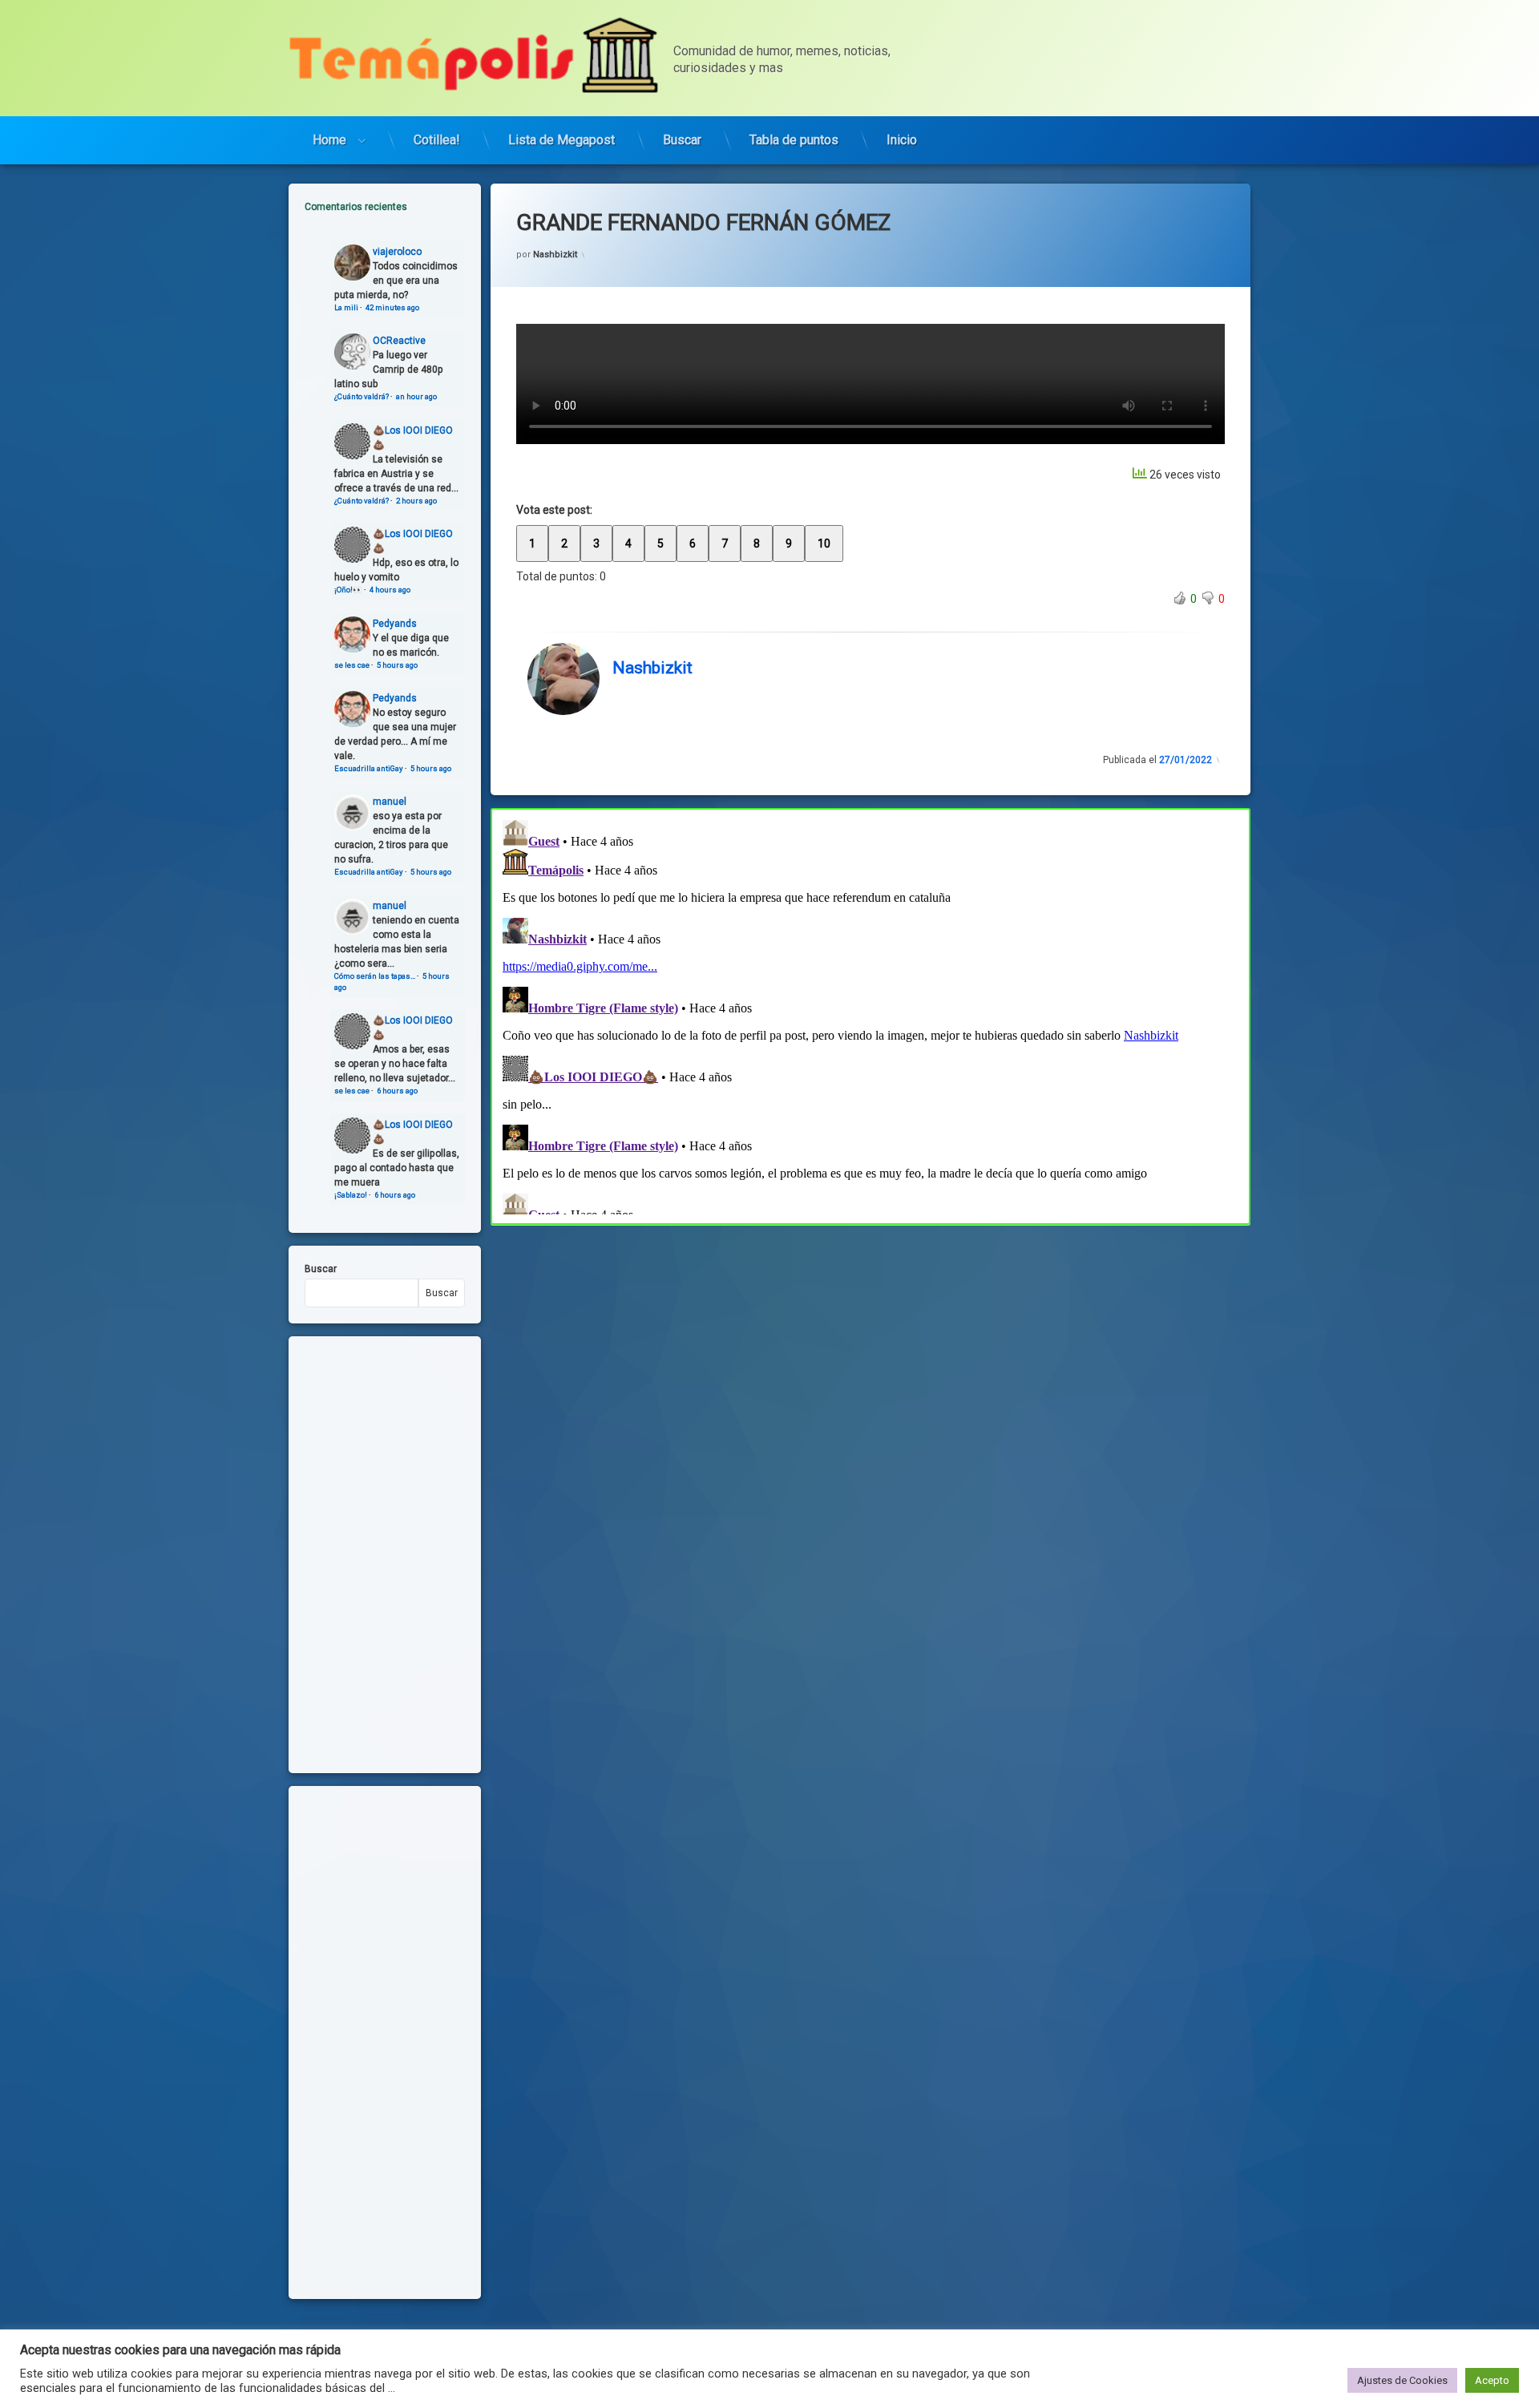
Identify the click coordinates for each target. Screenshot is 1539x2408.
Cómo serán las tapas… (375, 976)
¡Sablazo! (351, 1195)
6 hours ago (397, 1091)
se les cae (352, 665)
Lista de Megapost (561, 140)
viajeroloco (397, 252)
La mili (346, 307)
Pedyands (395, 624)
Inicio (902, 140)
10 (824, 543)
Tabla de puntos (794, 140)
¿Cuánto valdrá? (362, 396)
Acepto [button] (1492, 2380)
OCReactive (399, 341)
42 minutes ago (392, 307)
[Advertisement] (870, 1343)
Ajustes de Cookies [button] (1402, 2380)
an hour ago (416, 396)
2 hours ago (416, 501)
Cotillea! (437, 140)
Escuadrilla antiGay (369, 768)
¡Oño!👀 (348, 590)
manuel (390, 802)
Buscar (682, 140)
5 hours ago (397, 665)
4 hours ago (390, 590)
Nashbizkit (555, 255)
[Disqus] (870, 1014)
